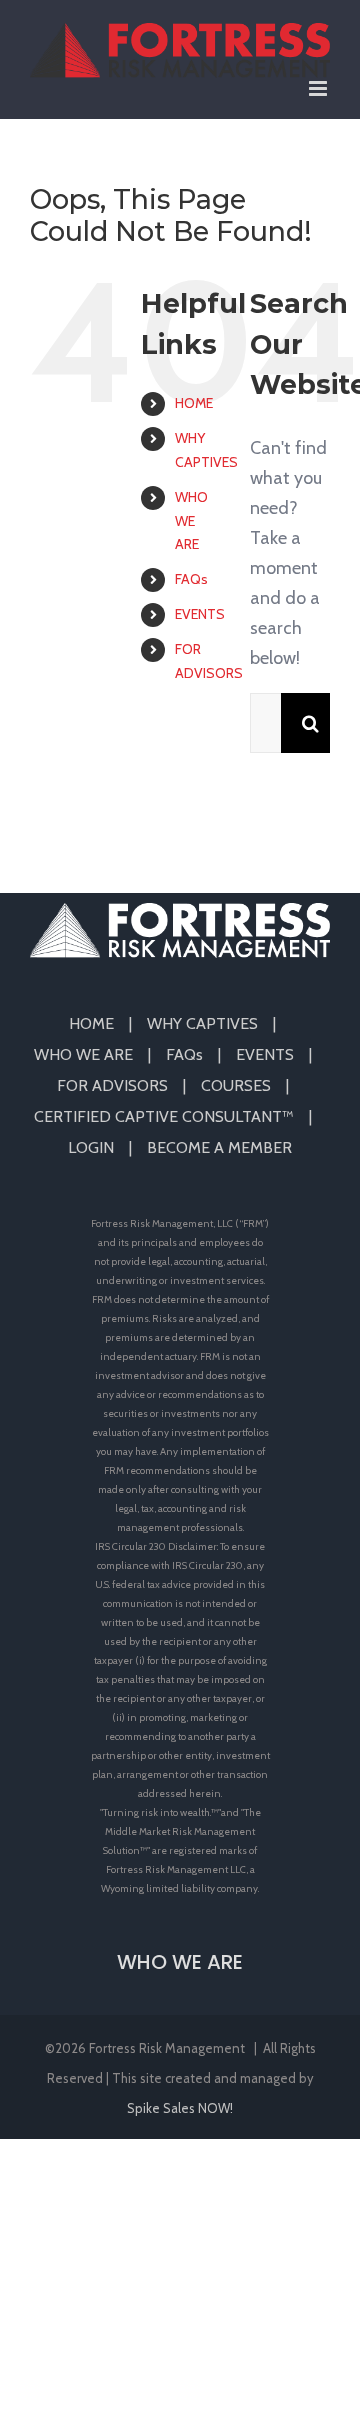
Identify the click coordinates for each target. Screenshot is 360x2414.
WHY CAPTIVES (202, 1023)
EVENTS (200, 614)
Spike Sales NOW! (180, 2108)
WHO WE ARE (191, 521)
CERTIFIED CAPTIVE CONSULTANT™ (164, 1116)
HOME (194, 403)
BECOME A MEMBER (219, 1147)
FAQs (191, 579)
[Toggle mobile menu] (319, 88)
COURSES (236, 1085)
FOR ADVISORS (112, 1085)
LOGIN (91, 1147)
